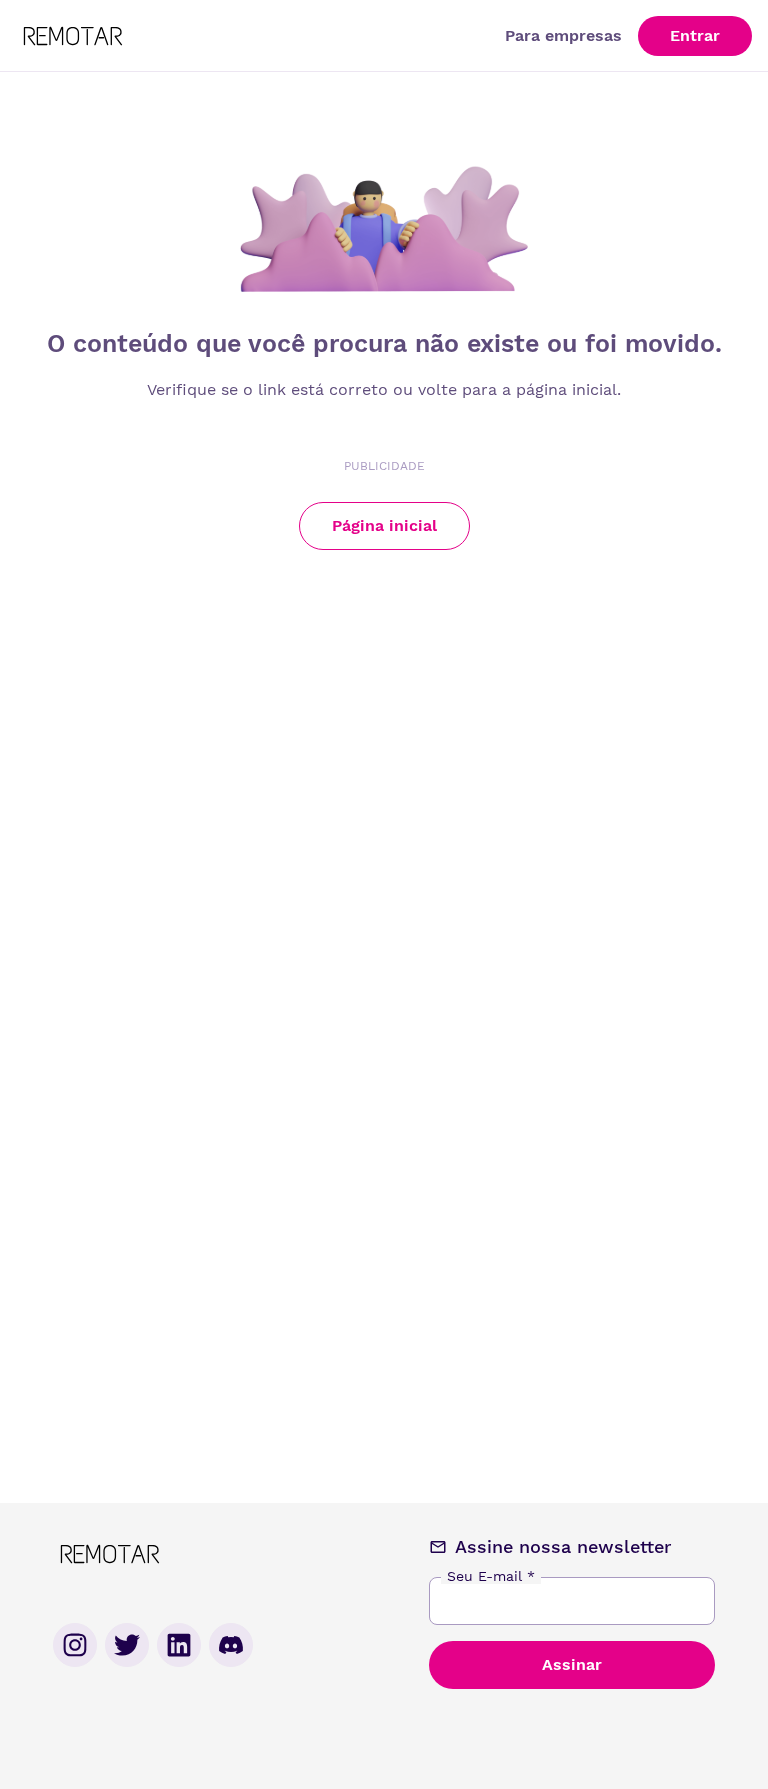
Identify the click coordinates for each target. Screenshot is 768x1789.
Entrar (695, 35)
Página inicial (384, 525)
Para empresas (563, 35)
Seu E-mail (491, 1576)
